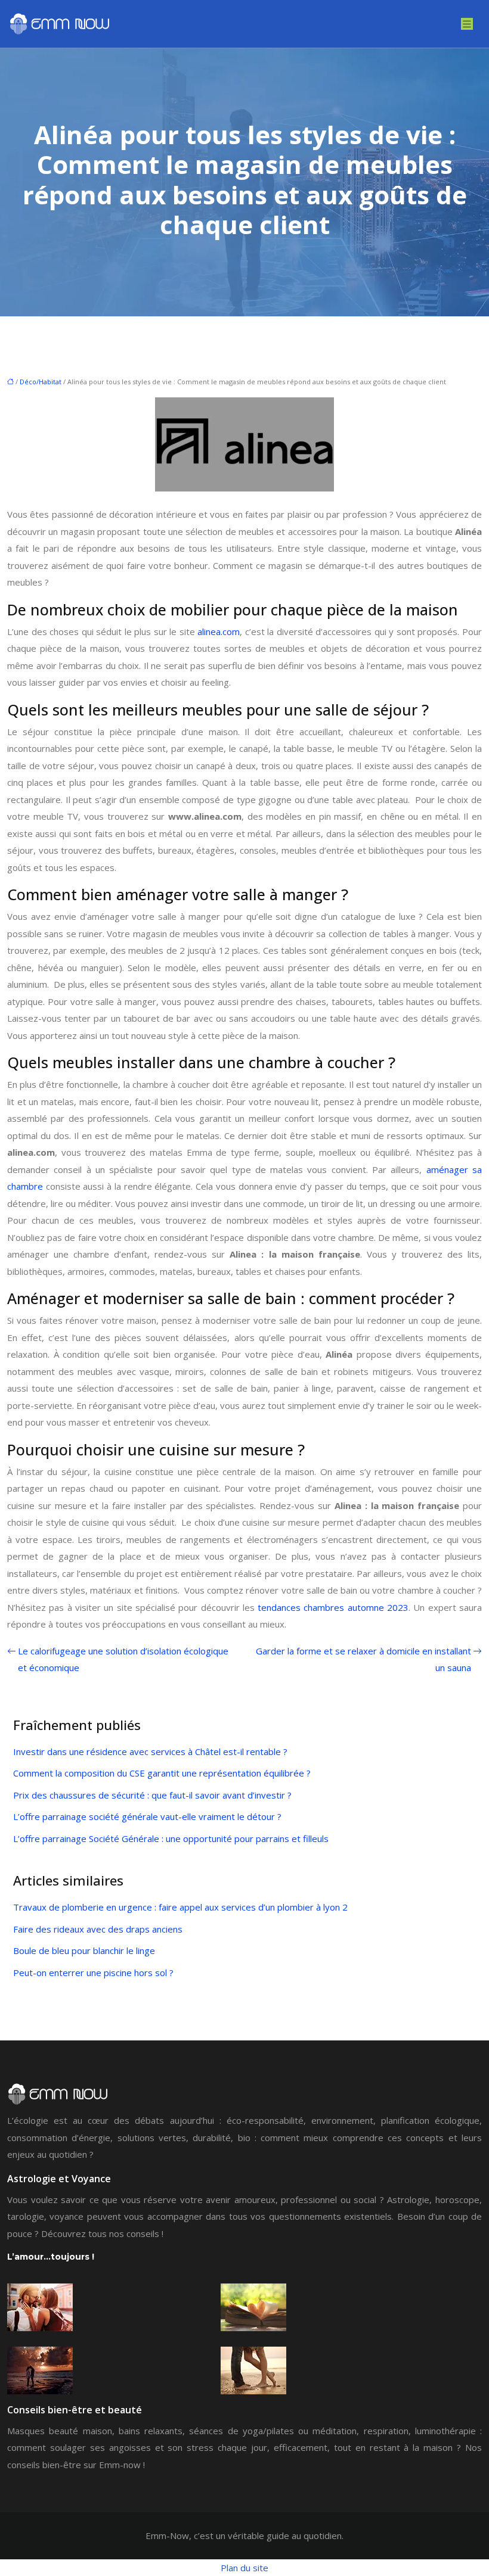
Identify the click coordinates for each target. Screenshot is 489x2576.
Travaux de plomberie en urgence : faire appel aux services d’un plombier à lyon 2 (180, 1907)
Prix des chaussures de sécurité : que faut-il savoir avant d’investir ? (152, 1795)
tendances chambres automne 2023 (333, 1607)
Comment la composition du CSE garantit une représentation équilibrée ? (162, 1773)
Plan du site (244, 2568)
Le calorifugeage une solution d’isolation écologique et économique (123, 1659)
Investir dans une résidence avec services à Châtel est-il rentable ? (150, 1751)
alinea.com (219, 631)
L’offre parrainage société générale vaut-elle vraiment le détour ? (147, 1816)
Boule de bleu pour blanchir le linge (84, 1950)
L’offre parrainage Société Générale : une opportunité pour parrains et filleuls (171, 1838)
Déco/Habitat (41, 382)
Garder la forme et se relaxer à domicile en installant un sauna (363, 1659)
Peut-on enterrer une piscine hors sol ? (93, 1973)
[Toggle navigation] (467, 24)
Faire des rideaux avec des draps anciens (98, 1929)
